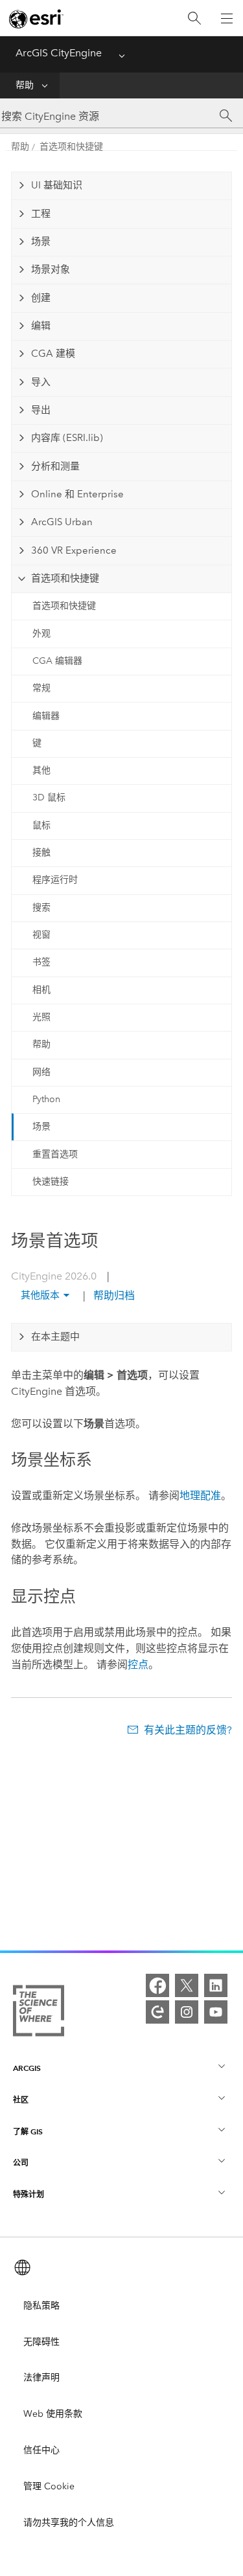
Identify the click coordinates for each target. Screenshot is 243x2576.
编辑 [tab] (41, 326)
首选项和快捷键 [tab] (65, 578)
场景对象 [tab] (51, 269)
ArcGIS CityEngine (59, 53)
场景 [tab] (41, 242)
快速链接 (51, 1181)
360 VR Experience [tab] (74, 550)
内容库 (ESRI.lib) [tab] (67, 438)
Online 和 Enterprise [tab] (77, 494)
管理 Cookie (49, 2486)
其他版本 (40, 1295)
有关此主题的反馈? (188, 1730)
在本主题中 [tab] (55, 1337)
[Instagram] (187, 2012)
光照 (41, 1017)
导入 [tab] (41, 382)
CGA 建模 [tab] (53, 354)
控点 (138, 1665)
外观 (41, 634)
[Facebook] (157, 1985)
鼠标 (41, 825)
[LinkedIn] (216, 1985)
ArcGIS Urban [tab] (62, 522)
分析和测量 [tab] (55, 466)
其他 (41, 770)
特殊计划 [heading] (29, 2194)
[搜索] (194, 18)
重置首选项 (55, 1154)
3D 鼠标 (49, 797)
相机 (41, 990)
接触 (41, 853)
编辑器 (46, 716)
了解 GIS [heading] (28, 2131)
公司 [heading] (21, 2163)
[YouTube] (216, 2012)
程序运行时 (55, 880)
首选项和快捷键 (71, 147)
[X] (187, 1985)
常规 (41, 688)
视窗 (41, 935)
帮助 (25, 85)
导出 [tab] (41, 410)
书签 (41, 962)
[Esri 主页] (36, 19)
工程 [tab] (41, 214)
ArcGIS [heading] (27, 2068)
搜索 (41, 908)
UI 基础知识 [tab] (57, 185)
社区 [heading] (21, 2100)
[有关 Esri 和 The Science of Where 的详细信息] (39, 2013)
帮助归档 (113, 1295)
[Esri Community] (157, 2012)
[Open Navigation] (227, 18)
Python (46, 1099)
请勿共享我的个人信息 (69, 2523)
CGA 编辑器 (57, 661)
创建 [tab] (41, 298)
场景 (41, 1126)
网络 (41, 1072)
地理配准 (200, 1496)
